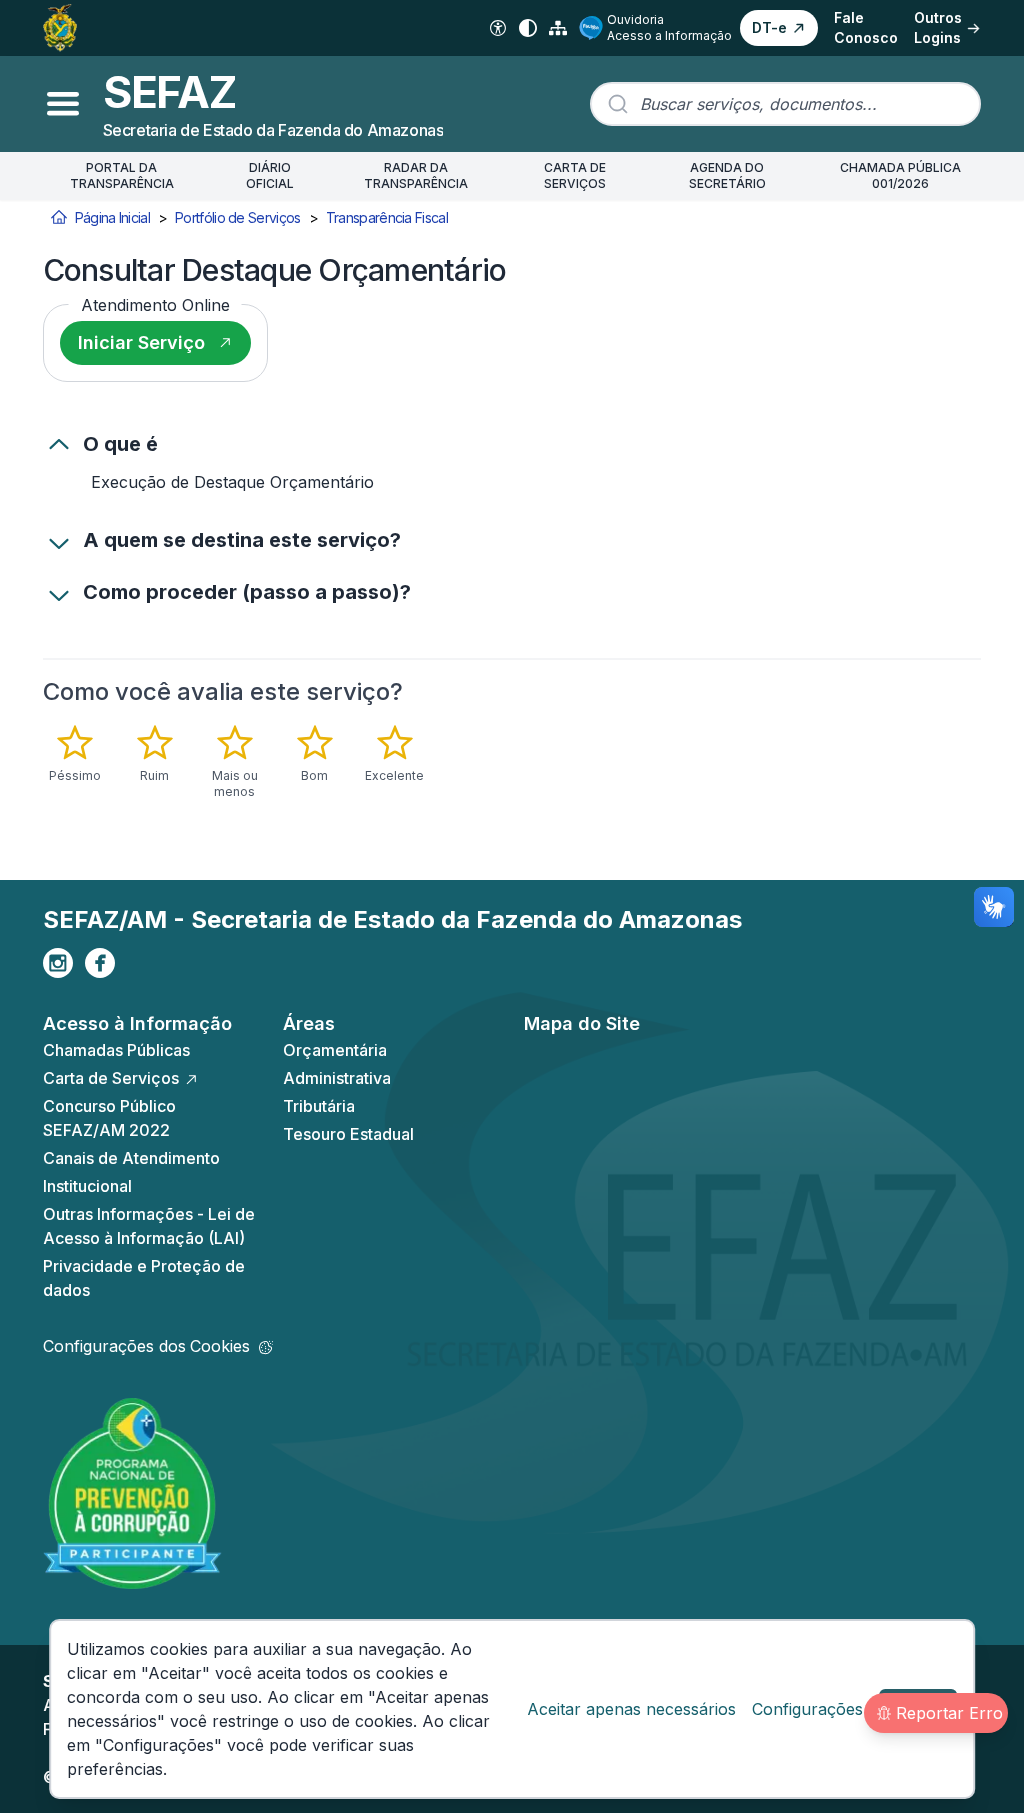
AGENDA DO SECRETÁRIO (727, 175)
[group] (267, 762)
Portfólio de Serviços (237, 217)
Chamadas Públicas (116, 1050)
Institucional (87, 1186)
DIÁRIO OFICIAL (270, 175)
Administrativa (337, 1078)
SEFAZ (170, 92)
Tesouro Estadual (348, 1134)
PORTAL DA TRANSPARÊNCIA (122, 175)
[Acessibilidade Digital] (498, 28)
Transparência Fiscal (387, 217)
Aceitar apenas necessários (631, 1709)
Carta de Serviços (111, 1078)
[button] (779, 28)
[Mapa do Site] (558, 28)
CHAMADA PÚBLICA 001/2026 (900, 175)
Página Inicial (112, 217)
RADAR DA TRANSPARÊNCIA (416, 175)
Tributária (319, 1106)
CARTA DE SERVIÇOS (575, 175)
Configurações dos (146, 1346)
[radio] (75, 754)
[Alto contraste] (528, 28)
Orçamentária (335, 1050)
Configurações (807, 1709)
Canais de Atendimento (131, 1158)
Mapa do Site (582, 1023)
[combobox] (785, 104)
